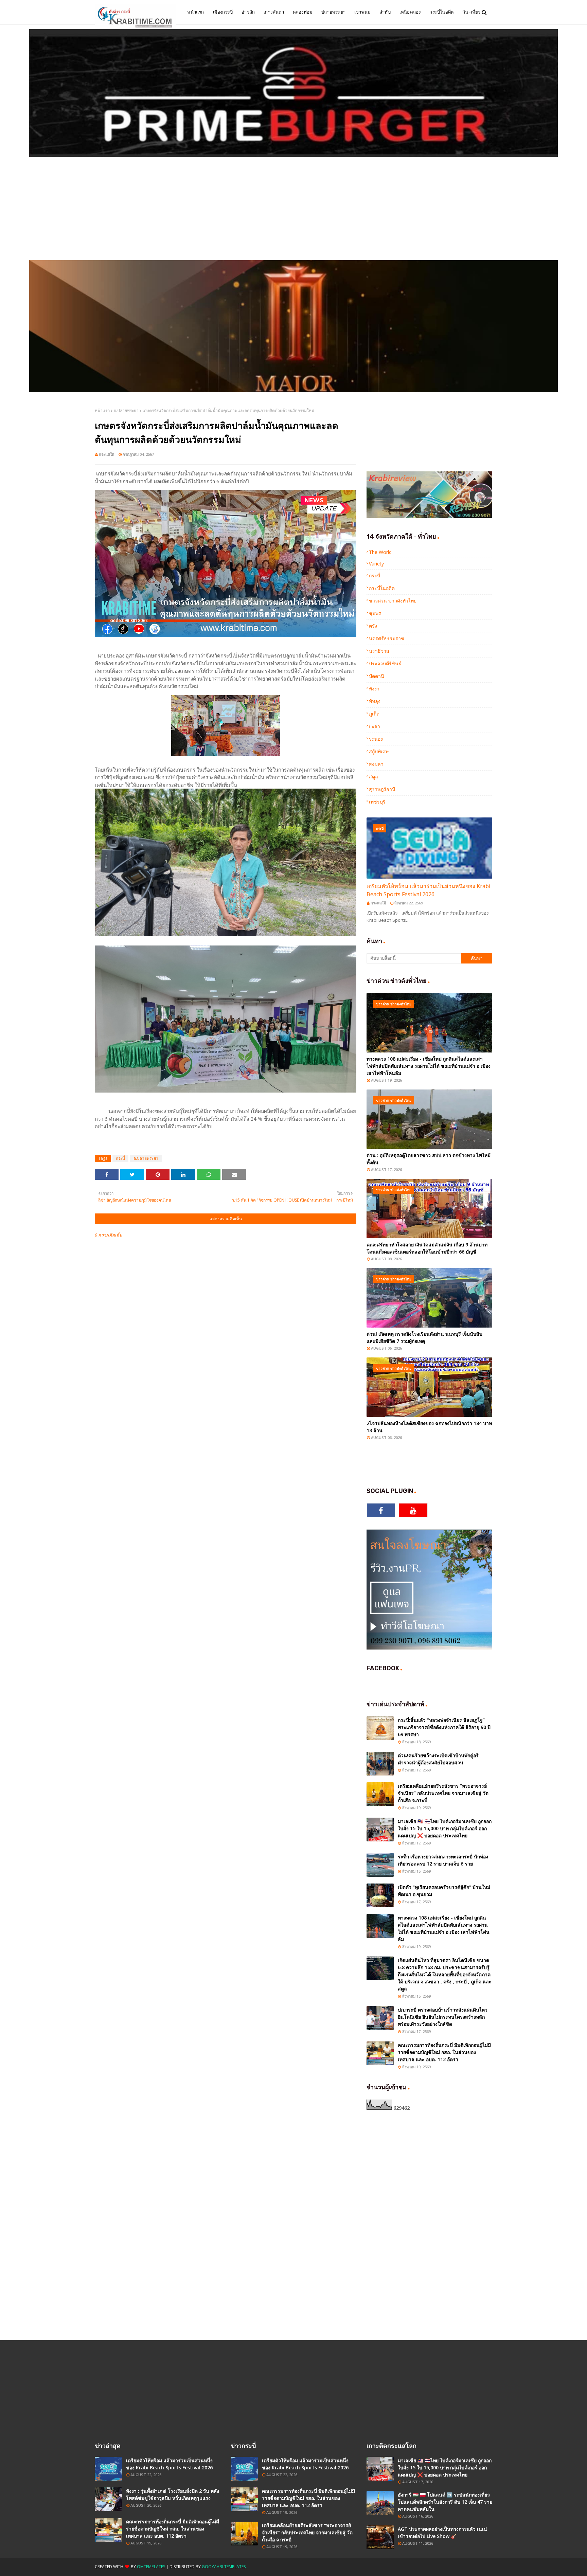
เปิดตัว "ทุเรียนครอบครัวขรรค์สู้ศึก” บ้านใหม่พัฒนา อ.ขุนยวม (444, 1891)
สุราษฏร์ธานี (382, 789)
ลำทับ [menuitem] (385, 12)
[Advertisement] (293, 209)
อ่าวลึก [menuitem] (248, 12)
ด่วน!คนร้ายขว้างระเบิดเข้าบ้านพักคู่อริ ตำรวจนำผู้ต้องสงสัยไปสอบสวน (438, 1759)
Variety (376, 564)
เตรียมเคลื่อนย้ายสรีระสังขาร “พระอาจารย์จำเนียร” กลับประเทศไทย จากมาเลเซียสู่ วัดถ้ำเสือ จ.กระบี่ (443, 1793)
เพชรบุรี (377, 802)
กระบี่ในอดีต (382, 588)
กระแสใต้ (106, 454)
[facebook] (381, 1510)
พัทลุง (375, 701)
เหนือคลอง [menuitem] (410, 12)
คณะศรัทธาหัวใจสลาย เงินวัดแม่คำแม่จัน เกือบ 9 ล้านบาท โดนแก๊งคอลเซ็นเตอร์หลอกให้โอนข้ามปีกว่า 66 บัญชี (427, 1248)
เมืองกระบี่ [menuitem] (223, 12)
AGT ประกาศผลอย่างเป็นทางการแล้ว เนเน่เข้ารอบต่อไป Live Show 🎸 (442, 2533)
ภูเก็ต (374, 714)
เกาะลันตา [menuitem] (274, 12)
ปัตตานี (377, 676)
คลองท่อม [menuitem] (303, 12)
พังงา (374, 689)
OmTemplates (151, 2567)
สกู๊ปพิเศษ (379, 751)
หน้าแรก (102, 410)
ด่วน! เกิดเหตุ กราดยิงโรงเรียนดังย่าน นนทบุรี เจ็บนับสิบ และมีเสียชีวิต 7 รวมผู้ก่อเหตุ (424, 1337)
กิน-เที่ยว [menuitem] (471, 12)
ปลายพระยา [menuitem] (333, 12)
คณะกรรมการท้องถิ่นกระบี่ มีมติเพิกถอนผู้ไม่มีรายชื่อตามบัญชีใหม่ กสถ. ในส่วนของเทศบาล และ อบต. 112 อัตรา (444, 2052)
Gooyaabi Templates (224, 2567)
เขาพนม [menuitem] (362, 12)
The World (380, 552)
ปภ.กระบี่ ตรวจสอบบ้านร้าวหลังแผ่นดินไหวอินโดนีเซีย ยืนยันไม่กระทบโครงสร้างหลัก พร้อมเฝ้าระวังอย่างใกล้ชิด (443, 2017)
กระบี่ (120, 1158)
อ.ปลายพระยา (126, 410)
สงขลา (376, 764)
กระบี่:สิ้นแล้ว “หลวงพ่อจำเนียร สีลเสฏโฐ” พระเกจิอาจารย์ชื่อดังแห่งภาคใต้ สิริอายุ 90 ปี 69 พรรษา (444, 1727)
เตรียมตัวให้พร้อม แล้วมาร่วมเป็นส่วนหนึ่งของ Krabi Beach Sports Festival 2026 (428, 890)
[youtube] (413, 1510)
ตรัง (373, 626)
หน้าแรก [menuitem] (195, 12)
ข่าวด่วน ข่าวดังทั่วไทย (393, 601)
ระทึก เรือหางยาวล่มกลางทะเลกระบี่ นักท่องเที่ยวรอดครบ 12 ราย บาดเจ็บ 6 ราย (443, 1860)
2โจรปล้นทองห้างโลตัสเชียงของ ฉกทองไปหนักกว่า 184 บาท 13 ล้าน (429, 1427)
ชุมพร (375, 613)
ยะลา (375, 726)
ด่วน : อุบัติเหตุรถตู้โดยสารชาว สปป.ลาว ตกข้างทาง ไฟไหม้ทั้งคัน (429, 1159)
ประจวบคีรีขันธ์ (385, 663)
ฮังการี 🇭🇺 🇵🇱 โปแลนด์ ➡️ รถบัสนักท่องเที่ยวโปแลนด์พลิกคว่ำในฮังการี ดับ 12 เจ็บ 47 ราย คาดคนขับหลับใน (445, 2502)
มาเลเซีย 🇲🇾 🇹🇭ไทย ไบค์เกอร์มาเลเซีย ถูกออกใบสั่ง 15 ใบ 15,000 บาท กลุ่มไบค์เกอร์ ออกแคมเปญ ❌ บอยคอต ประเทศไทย (445, 1828)
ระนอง (376, 739)
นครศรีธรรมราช (387, 638)
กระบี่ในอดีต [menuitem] (441, 12)
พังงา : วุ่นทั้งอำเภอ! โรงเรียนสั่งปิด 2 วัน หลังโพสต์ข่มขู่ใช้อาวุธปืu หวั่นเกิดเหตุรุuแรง (173, 2494)
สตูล (373, 777)
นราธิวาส (379, 651)
